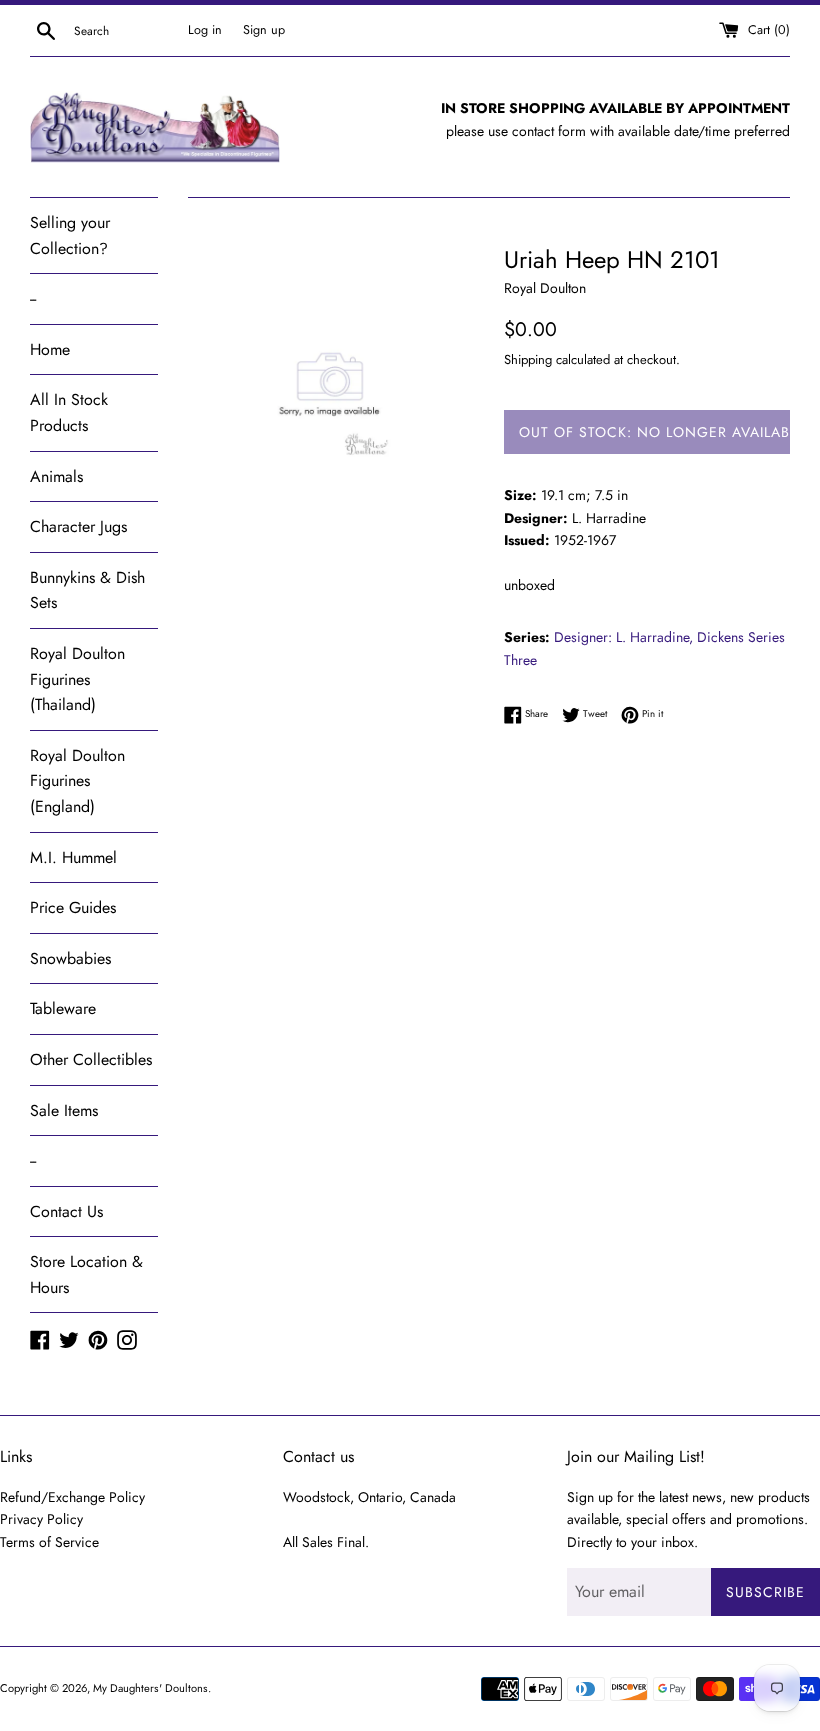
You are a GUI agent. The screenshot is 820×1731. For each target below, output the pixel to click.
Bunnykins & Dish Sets (87, 590)
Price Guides (73, 907)
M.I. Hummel (73, 857)
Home (50, 349)
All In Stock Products (69, 412)
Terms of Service (49, 1542)
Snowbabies (70, 958)
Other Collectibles (91, 1059)
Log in (205, 30)
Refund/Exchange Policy (72, 1497)
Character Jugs (78, 526)
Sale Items (64, 1110)
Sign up (264, 30)
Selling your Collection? (70, 235)
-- (33, 298)
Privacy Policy (41, 1519)
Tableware (63, 1008)
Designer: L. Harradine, (623, 637)
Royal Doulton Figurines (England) (77, 781)
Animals (56, 476)
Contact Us (66, 1211)
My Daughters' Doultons (150, 1688)
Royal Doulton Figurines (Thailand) (77, 679)
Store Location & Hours (86, 1274)
